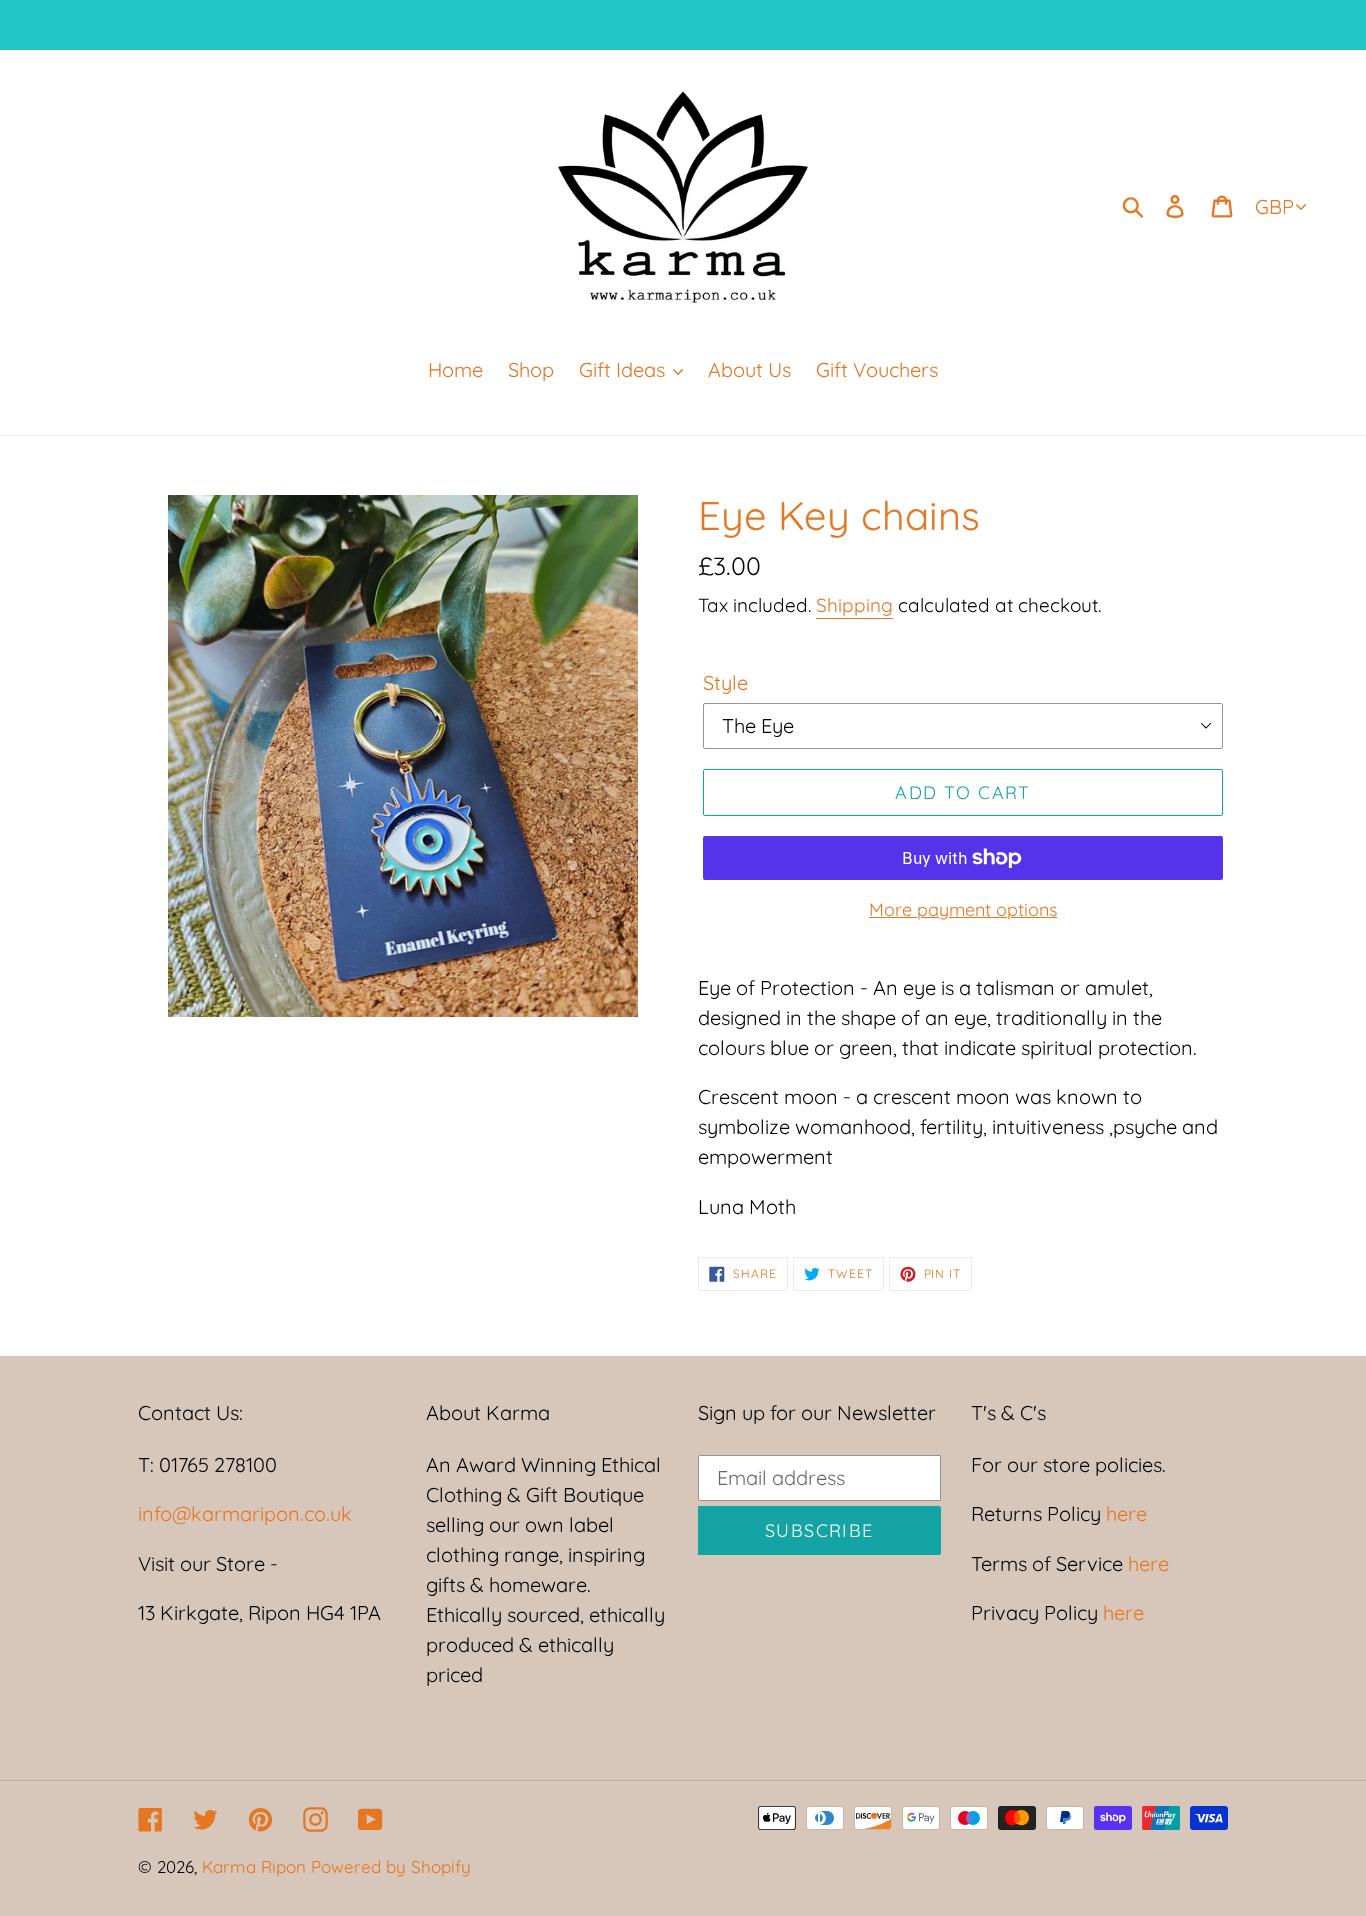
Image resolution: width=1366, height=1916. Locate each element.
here (1124, 1513)
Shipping (854, 605)
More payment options (963, 909)
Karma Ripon (256, 1866)
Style (725, 682)
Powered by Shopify (391, 1866)
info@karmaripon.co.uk (245, 1513)
